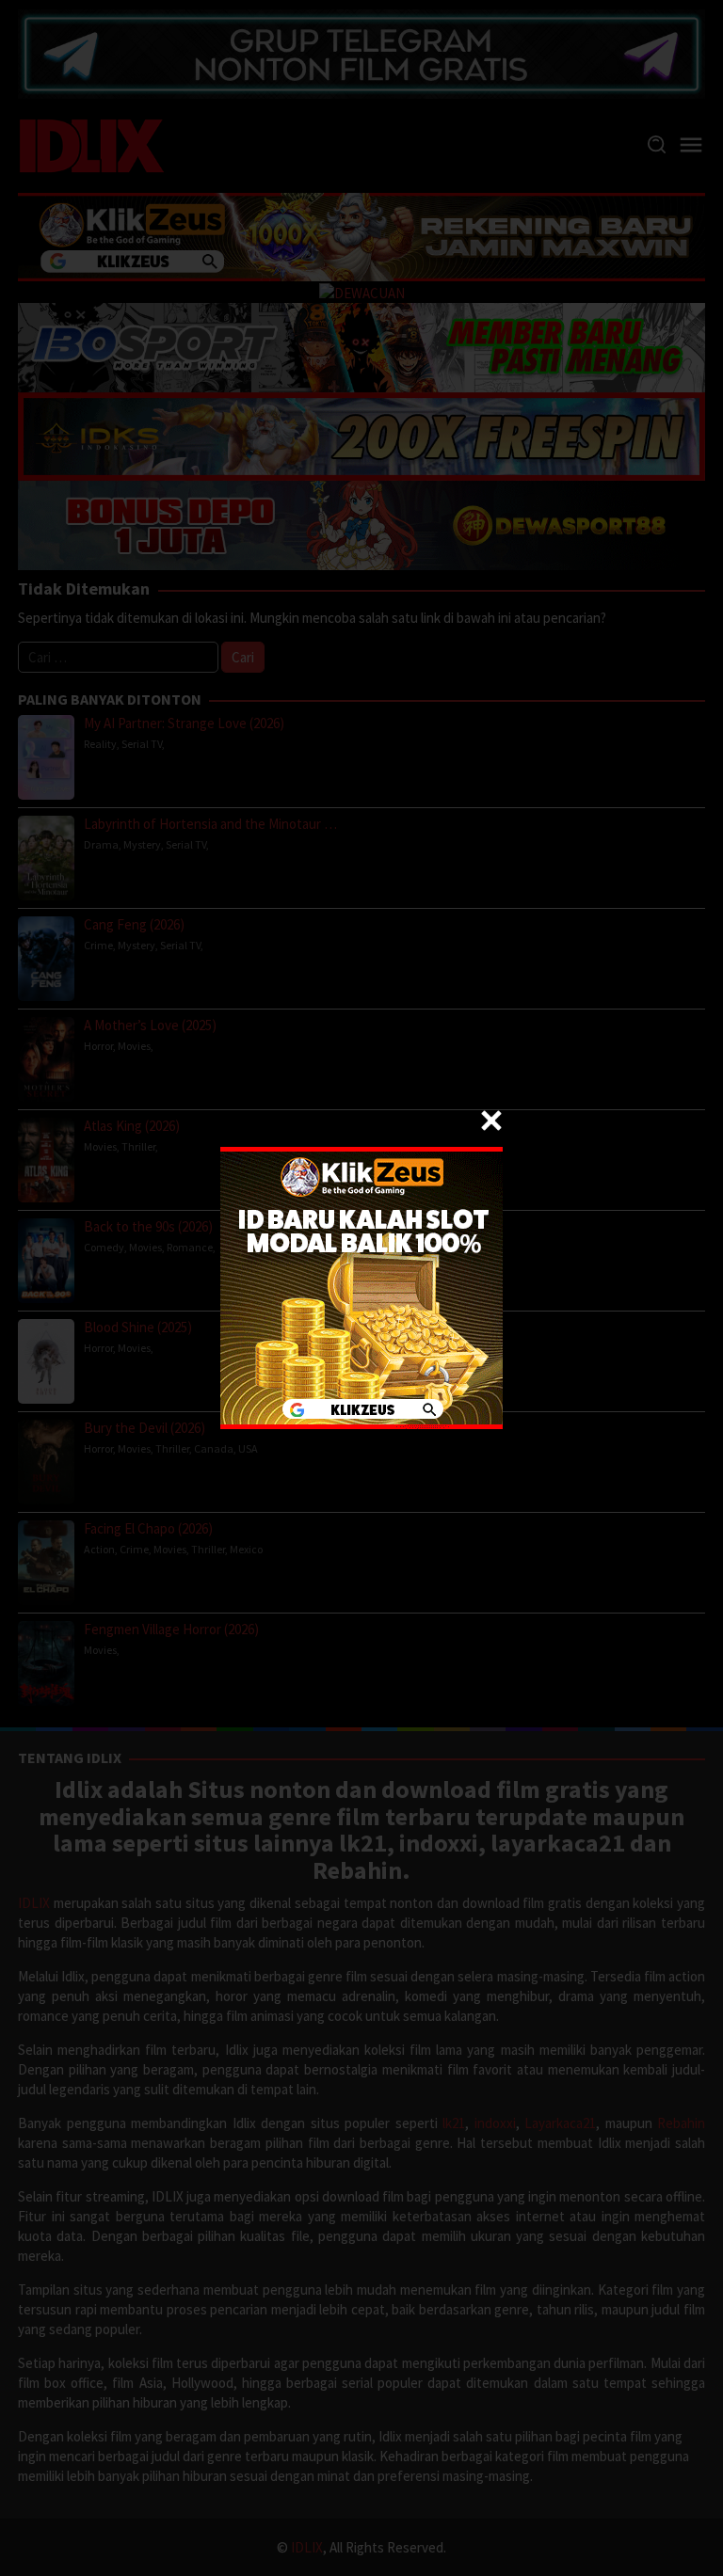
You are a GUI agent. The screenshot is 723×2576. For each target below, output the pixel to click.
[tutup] (491, 1121)
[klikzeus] (361, 1287)
